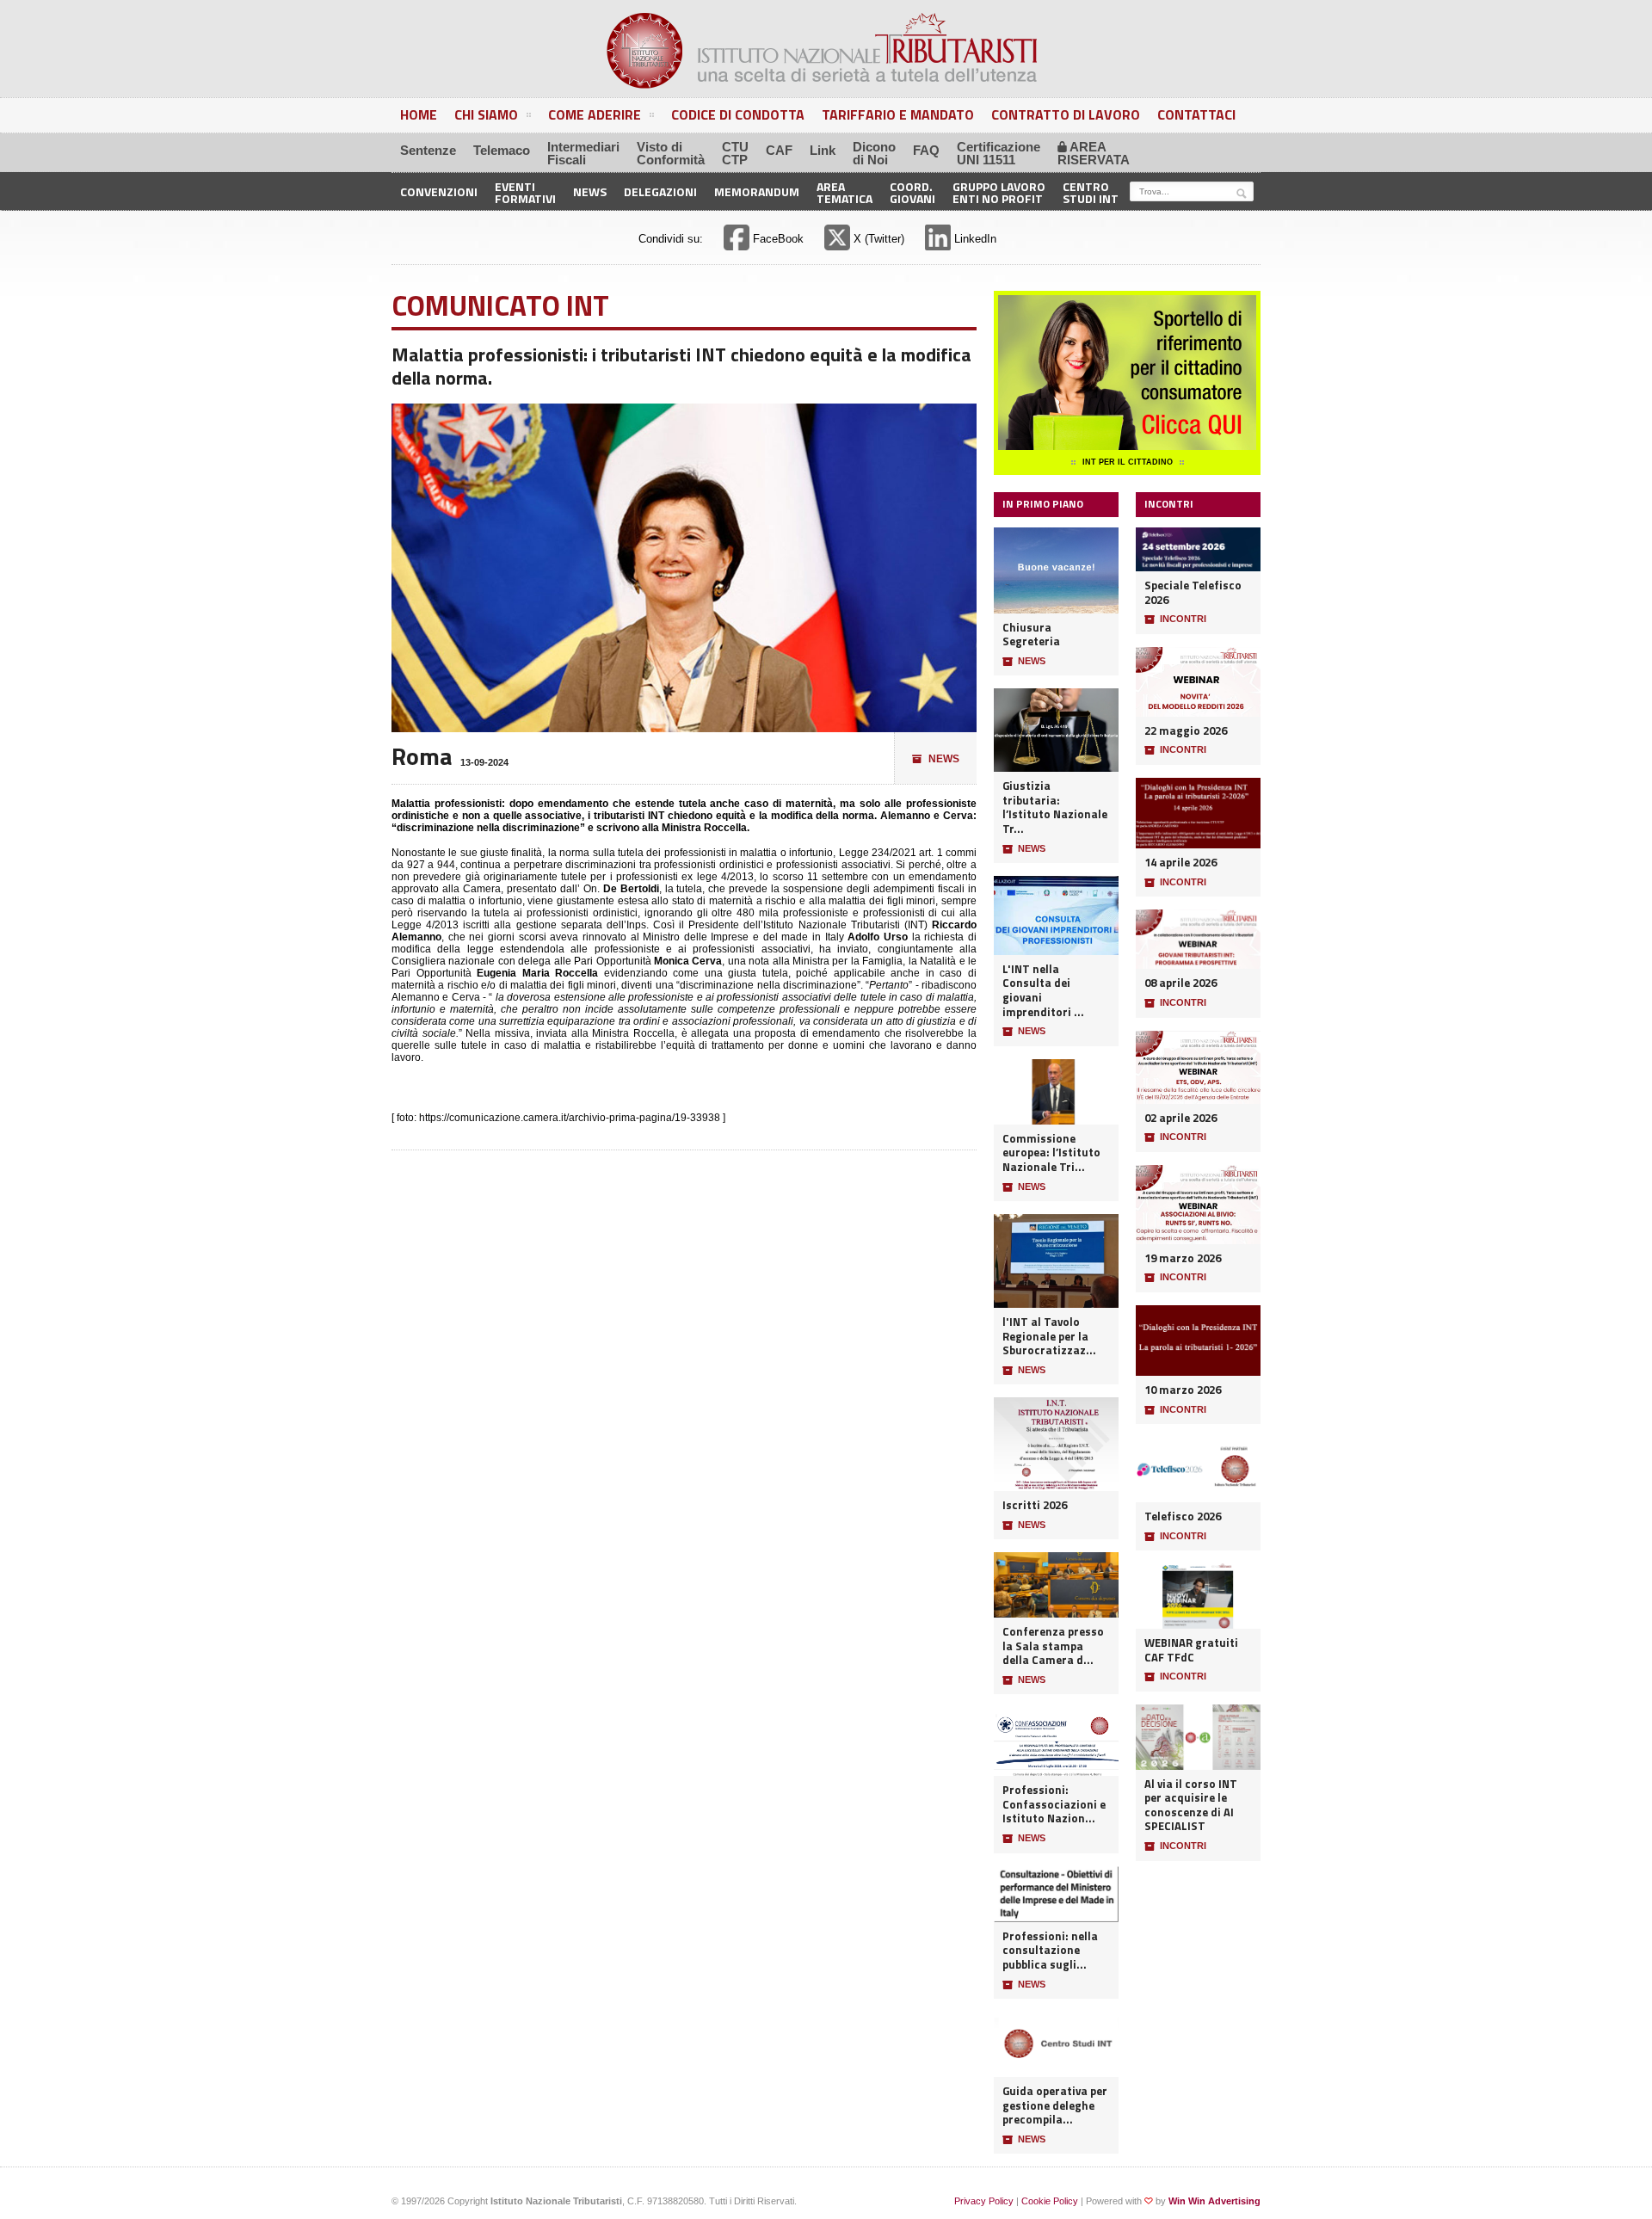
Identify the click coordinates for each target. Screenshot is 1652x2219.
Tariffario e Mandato (898, 114)
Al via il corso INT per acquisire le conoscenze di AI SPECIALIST (1191, 1806)
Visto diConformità (671, 153)
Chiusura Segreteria (1031, 635)
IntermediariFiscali (583, 153)
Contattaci (1196, 114)
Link (823, 150)
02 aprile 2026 (1180, 1118)
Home (419, 114)
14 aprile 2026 (1180, 863)
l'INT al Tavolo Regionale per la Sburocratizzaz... (1049, 1336)
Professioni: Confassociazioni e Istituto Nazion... (1054, 1804)
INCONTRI (1175, 619)
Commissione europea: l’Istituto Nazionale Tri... (1051, 1153)
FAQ (926, 150)
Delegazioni (660, 191)
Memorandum (757, 191)
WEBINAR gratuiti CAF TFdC (1191, 1650)
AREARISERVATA (1094, 153)
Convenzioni (439, 191)
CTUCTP (735, 153)
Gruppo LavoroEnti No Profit (999, 191)
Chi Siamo (486, 114)
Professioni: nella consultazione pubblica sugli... (1050, 1951)
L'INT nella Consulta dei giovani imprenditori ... (1043, 991)
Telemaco (502, 150)
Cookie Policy (1050, 2201)
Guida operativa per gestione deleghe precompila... (1055, 2105)
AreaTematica (844, 191)
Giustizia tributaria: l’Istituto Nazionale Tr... (1055, 807)
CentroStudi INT (1091, 191)
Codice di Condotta (738, 114)
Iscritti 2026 (1035, 1505)
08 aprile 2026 (1180, 983)
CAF (779, 150)
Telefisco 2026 (1183, 1516)
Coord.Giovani (912, 191)
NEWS (936, 759)
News (590, 191)
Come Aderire (595, 114)
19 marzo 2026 (1183, 1258)
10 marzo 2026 (1183, 1390)
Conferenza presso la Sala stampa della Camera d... (1053, 1646)
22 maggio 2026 (1186, 731)
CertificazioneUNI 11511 (999, 153)
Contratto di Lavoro (1066, 114)
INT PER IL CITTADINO (1128, 462)
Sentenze (428, 150)
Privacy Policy (984, 2201)
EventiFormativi (525, 191)
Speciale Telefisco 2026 (1193, 592)
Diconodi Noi (874, 153)
